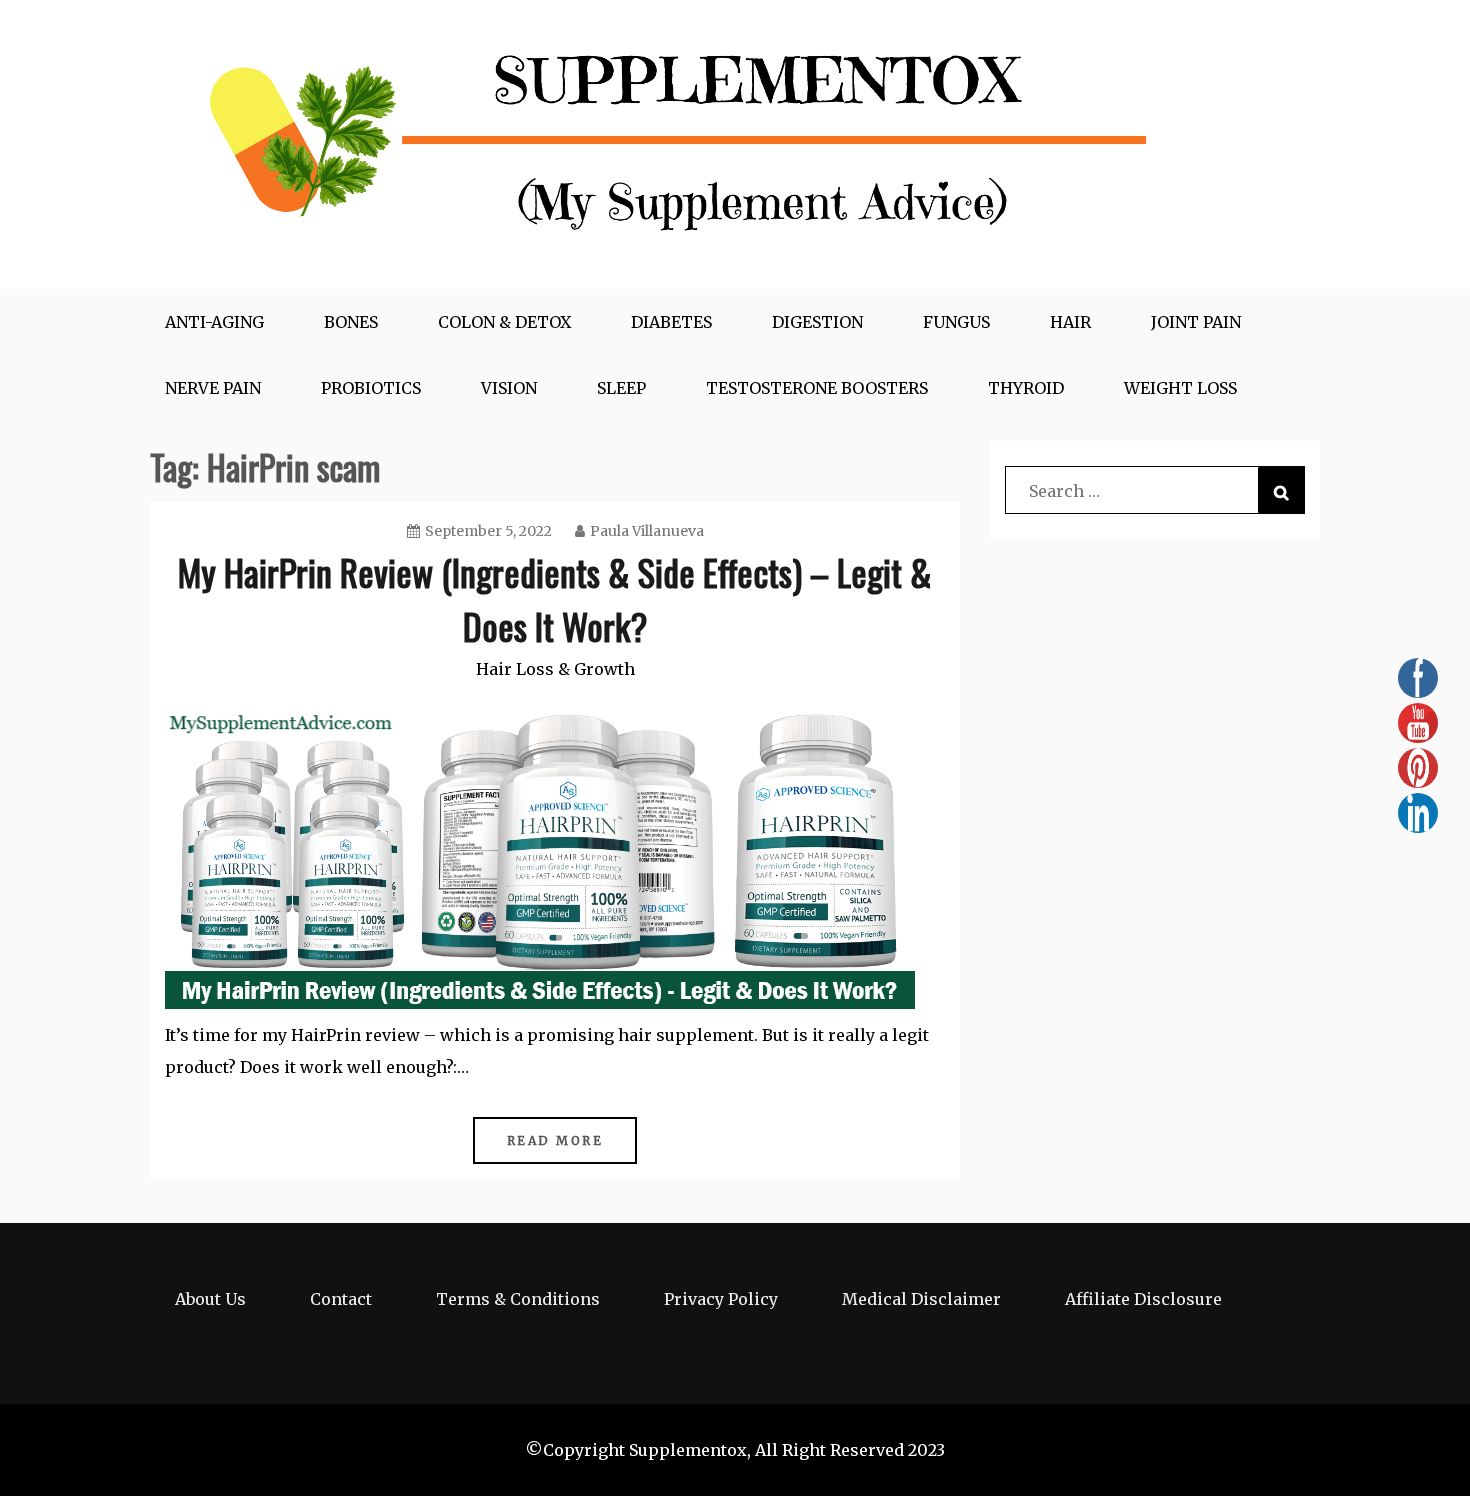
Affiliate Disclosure (1143, 1299)
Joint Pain (1196, 322)
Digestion (817, 322)
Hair (1070, 322)
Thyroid (1026, 388)
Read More (555, 1140)
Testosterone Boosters (817, 388)
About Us (210, 1299)
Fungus (956, 322)
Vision (509, 388)
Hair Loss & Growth (555, 669)
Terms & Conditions (518, 1299)
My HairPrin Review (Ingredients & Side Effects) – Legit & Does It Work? (555, 598)
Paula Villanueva (647, 531)
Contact (341, 1299)
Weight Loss (1180, 388)
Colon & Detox (504, 322)
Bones (351, 322)
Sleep (621, 388)
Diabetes (671, 322)
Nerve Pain (213, 388)
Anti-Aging (214, 322)
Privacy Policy (721, 1299)
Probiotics (371, 388)
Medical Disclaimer (921, 1299)
